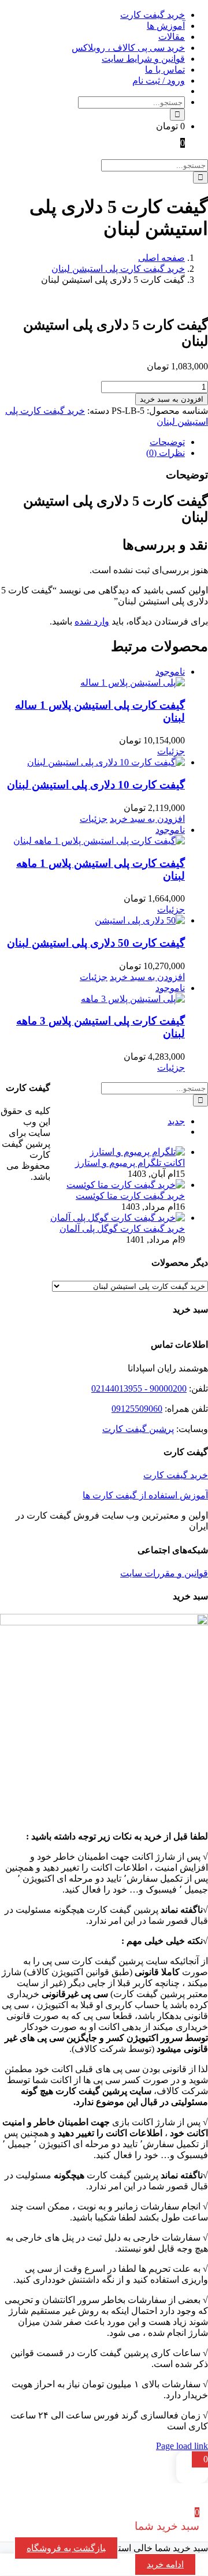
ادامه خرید (165, 2564)
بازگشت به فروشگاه (66, 2548)
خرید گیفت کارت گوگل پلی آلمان (122, 1229)
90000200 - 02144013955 (139, 1388)
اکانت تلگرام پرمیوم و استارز (130, 1163)
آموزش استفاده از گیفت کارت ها (145, 1495)
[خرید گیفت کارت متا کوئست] (126, 1185)
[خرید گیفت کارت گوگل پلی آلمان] (118, 1218)
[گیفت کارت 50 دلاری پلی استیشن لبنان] (92, 920)
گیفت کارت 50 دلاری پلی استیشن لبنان (96, 943)
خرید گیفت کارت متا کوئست (130, 1196)
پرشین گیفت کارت (138, 1429)
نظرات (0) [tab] (166, 453)
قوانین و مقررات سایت (164, 1573)
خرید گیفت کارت (176, 1475)
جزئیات (171, 751)
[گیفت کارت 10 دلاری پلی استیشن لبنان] (92, 762)
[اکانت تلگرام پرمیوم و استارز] (137, 1152)
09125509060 (137, 1409)
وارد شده (92, 621)
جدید (176, 1121)
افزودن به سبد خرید (172, 399)
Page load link (182, 2446)
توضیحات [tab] (167, 442)
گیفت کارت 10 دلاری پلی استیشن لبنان (96, 785)
